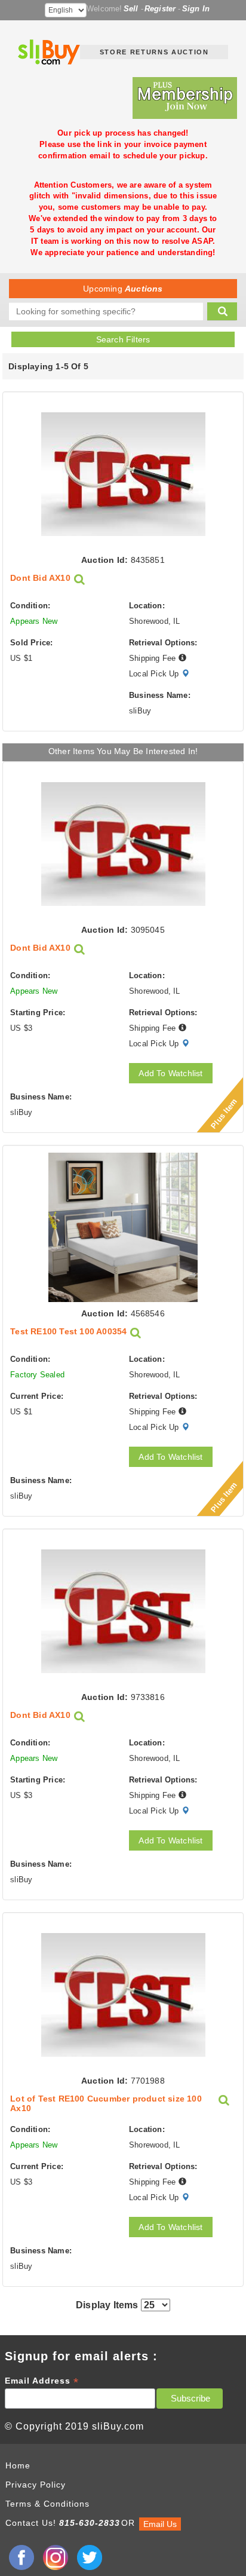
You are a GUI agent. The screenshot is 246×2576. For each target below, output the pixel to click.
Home (18, 2465)
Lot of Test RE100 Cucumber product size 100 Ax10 (106, 2103)
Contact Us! (31, 2523)
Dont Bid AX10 (40, 578)
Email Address (42, 2381)
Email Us (160, 2524)
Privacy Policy (36, 2485)
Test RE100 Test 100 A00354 (68, 1332)
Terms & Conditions (47, 2504)
